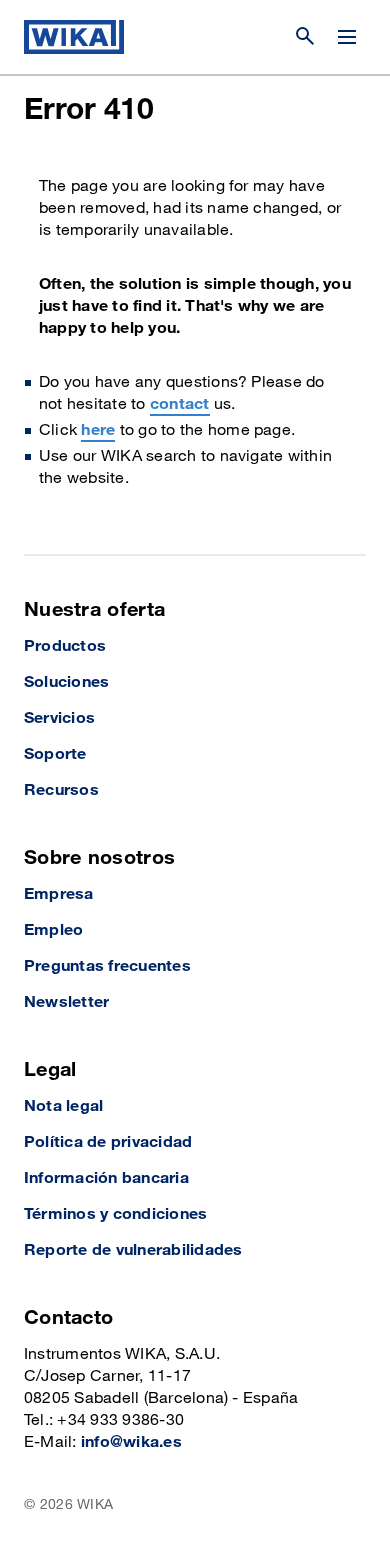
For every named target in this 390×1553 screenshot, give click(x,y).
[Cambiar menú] (347, 37)
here (98, 430)
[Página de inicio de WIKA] (74, 37)
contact (180, 404)
